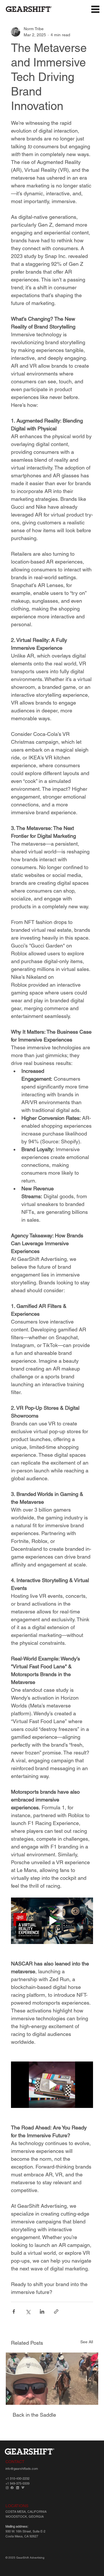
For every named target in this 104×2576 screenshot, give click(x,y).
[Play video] (52, 1921)
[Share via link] (56, 2311)
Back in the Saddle (34, 2415)
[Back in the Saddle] (52, 2379)
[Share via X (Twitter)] (28, 2311)
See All (87, 2342)
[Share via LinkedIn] (42, 2311)
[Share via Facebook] (14, 2311)
